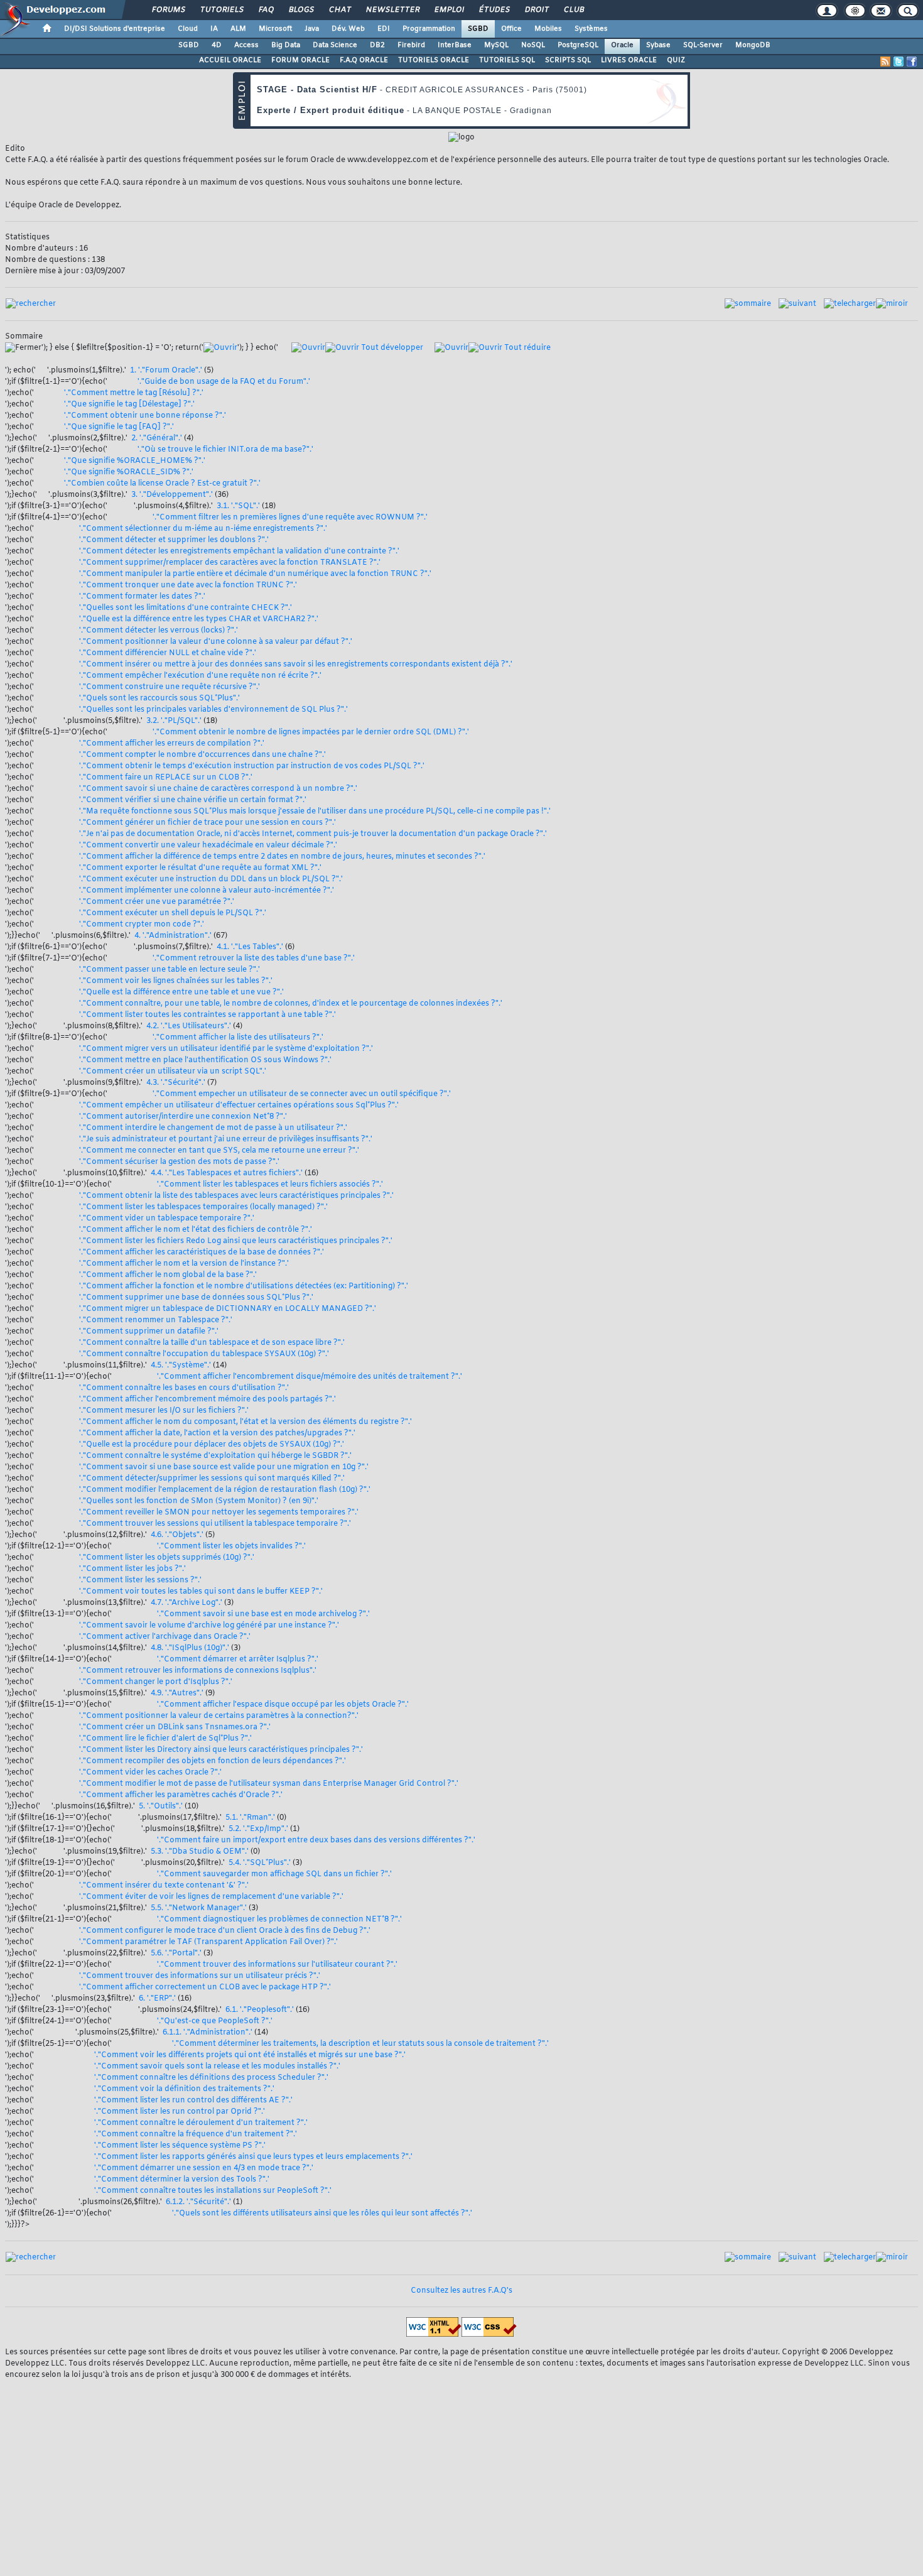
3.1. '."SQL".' (238, 506)
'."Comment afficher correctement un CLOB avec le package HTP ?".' (205, 1987)
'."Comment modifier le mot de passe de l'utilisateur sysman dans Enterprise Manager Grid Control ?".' (269, 1784)
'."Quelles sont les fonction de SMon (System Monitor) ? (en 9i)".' (199, 1501)
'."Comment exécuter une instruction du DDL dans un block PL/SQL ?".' (211, 879)
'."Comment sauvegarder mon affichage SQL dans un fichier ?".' (274, 1874)
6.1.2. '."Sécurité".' (198, 2202)
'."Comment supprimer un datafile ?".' (149, 1332)
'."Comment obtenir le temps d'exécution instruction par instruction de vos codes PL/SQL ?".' (252, 766)
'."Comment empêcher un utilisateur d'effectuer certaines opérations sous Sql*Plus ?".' (239, 1106)
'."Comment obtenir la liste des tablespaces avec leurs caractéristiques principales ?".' (236, 1196)
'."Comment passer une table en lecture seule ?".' (170, 970)
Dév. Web (348, 29)
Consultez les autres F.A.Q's (462, 2291)
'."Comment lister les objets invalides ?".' (231, 1546)
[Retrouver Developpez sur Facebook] (912, 62)
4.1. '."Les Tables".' (250, 947)
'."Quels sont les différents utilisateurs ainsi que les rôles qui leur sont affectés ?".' (322, 2214)
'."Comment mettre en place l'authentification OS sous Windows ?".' (205, 1060)
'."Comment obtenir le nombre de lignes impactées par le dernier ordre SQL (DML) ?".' (311, 732)
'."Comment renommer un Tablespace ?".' (156, 1320)
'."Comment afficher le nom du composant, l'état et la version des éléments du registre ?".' (246, 1422)
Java (312, 29)
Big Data (286, 45)
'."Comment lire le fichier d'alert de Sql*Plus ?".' (165, 1739)
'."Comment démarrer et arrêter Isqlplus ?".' (238, 1660)
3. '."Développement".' (172, 495)
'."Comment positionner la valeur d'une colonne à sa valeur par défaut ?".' (216, 642)
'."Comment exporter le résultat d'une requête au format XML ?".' (200, 868)
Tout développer (391, 348)
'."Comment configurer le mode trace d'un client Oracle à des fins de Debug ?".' (225, 1931)
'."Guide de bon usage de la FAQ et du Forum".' (224, 382)
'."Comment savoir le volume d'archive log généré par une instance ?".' (209, 1626)
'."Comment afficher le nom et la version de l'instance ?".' (184, 1264)
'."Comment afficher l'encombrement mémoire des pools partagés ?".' (208, 1399)
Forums (168, 10)
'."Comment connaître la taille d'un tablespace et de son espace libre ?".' (212, 1343)
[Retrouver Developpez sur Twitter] (899, 62)
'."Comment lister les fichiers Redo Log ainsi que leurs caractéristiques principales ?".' (236, 1241)
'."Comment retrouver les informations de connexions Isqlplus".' (198, 1671)
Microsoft (275, 29)
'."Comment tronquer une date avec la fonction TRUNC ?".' (188, 585)
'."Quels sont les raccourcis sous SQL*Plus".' (159, 698)
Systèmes (591, 29)
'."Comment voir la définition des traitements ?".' (184, 2089)
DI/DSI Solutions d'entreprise (115, 29)
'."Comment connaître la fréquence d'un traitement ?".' (196, 2134)
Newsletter (392, 10)
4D (217, 45)
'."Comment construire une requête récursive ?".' (170, 687)
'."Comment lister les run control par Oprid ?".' (180, 2112)
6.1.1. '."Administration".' (208, 2033)
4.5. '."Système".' (181, 1366)
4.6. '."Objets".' (177, 1535)
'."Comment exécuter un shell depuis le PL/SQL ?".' (173, 913)
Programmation (429, 29)
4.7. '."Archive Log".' (186, 1603)
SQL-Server (703, 45)
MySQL (496, 45)
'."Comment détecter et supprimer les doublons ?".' (174, 540)
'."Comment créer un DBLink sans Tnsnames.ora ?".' (175, 1727)
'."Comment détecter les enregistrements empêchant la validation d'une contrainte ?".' (239, 552)
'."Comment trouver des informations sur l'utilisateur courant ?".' (277, 1965)
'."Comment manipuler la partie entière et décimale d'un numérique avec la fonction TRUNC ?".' (255, 574)
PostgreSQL (578, 45)
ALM (238, 29)
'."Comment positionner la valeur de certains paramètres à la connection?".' (219, 1716)
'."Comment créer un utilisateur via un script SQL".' (173, 1072)
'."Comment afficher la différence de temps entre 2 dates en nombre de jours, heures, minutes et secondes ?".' (282, 857)
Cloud (188, 29)
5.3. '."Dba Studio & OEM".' (200, 1852)
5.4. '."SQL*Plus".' (260, 1863)
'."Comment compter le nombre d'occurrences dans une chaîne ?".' (202, 755)
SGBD (478, 29)
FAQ (266, 10)
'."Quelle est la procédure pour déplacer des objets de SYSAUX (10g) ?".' (212, 1445)
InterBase (455, 45)
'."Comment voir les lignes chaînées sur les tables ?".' (176, 981)
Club (573, 10)
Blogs (301, 10)
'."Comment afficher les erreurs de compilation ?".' (172, 744)
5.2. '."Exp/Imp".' (258, 1829)
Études (494, 10)
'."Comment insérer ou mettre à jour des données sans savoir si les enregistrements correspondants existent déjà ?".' (296, 665)
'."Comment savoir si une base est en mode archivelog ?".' (263, 1614)
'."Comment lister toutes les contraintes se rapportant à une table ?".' (208, 1015)
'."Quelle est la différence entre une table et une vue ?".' (181, 992)
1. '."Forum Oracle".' (166, 371)
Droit (536, 10)
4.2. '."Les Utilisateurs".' (189, 1026)
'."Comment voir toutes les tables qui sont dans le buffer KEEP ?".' (201, 1592)
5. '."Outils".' (161, 1807)
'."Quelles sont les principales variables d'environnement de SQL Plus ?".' (213, 710)
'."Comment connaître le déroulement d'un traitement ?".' (201, 2123)
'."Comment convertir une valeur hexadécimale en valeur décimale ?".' (208, 845)
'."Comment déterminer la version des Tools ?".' (182, 2180)
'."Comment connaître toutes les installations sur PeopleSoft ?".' (213, 2191)
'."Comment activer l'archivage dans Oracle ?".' (165, 1637)
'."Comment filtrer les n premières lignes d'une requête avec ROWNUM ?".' (290, 518)
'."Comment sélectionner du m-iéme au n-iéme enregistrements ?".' (203, 529)
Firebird (411, 45)
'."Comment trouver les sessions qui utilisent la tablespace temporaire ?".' (215, 1524)
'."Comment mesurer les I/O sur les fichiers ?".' (164, 1411)
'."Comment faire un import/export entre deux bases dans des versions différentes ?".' (316, 1840)
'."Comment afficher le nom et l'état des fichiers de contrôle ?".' (196, 1230)
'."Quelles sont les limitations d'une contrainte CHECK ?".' (186, 608)
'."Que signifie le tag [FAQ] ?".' (119, 427)
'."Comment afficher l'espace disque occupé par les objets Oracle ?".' (283, 1705)
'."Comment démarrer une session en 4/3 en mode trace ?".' (204, 2168)
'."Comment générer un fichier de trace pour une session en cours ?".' (208, 823)
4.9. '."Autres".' (177, 1693)
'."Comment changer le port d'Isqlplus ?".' (156, 1682)
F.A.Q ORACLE (364, 60)
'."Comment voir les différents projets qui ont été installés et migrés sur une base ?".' (250, 2055)
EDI (384, 29)
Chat (339, 10)
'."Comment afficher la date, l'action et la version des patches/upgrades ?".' (217, 1433)
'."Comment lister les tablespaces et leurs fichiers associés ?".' (270, 1185)
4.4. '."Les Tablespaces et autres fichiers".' (227, 1173)
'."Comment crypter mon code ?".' (142, 925)
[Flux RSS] (885, 62)
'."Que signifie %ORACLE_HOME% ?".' (135, 461)
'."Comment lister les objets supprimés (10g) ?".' (167, 1558)
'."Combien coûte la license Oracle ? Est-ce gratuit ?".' (162, 484)
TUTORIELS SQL (507, 60)
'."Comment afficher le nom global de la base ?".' (168, 1275)
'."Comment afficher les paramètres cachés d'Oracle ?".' (181, 1795)
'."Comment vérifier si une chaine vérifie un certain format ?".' (193, 800)
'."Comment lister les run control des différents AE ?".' (193, 2100)
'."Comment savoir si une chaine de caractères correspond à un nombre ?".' (218, 789)
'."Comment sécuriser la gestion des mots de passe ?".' (179, 1162)
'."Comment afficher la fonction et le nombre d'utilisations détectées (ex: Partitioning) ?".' (244, 1286)
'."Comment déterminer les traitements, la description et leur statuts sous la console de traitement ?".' (360, 2044)
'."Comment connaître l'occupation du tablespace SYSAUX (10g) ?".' (204, 1354)
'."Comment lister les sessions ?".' (140, 1580)
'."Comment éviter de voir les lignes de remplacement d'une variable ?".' (211, 1897)
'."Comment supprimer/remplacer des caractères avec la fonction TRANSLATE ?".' (230, 563)
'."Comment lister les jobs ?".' (132, 1569)
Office (511, 29)
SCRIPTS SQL (568, 60)
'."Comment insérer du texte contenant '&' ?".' (164, 1886)
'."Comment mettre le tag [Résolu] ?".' (134, 393)
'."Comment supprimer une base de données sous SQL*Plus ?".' (196, 1298)
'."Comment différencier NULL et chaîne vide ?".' (168, 653)
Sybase (658, 45)
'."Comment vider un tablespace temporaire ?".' (167, 1219)
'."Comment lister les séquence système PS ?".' (180, 2146)
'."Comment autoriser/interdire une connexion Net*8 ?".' (183, 1117)
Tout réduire (526, 348)
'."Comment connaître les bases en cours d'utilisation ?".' (184, 1388)
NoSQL (533, 45)
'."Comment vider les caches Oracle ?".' (150, 1773)
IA (214, 29)
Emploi (449, 10)
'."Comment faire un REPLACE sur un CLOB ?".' (166, 778)
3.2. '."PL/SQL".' (174, 721)
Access (246, 45)
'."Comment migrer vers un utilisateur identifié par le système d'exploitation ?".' (226, 1049)
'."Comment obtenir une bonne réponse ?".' (145, 416)
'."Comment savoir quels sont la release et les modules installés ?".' (217, 2067)
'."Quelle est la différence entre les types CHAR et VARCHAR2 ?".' (199, 619)
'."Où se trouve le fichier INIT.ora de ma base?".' (225, 450)
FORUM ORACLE (300, 60)
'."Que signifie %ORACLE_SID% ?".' (129, 472)
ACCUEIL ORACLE (230, 60)
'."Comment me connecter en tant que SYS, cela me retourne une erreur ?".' (219, 1151)
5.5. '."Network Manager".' (199, 1908)
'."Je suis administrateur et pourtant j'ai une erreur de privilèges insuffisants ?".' (226, 1139)
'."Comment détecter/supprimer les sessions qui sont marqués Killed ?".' (212, 1479)
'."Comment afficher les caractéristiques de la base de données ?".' (202, 1253)
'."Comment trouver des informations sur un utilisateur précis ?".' (200, 1976)
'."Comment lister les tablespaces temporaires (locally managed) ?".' (203, 1207)
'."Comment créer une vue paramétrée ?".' (157, 902)
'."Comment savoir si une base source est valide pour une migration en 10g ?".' (224, 1467)
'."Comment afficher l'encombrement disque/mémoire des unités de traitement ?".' (310, 1377)
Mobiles (548, 29)
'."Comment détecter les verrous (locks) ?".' (159, 631)
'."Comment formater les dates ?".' (142, 597)
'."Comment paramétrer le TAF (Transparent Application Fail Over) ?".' (208, 1942)
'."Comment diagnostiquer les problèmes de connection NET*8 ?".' (279, 1920)
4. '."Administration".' (173, 936)
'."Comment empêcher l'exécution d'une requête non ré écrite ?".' (200, 676)
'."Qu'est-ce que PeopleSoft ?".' (215, 2021)
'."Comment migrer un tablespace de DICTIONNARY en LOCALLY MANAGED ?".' (228, 1309)
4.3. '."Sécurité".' (176, 1083)
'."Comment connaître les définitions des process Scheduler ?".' (211, 2078)
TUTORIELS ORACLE (434, 60)
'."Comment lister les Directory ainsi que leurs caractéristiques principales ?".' (221, 1750)
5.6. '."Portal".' (176, 1954)
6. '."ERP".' (157, 1999)
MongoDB (753, 45)
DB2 (377, 45)
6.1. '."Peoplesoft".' (260, 2010)
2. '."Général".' (157, 438)
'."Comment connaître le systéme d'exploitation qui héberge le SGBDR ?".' (215, 1456)
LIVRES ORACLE (629, 60)
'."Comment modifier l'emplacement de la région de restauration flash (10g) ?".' (225, 1490)
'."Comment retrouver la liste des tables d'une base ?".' (254, 959)
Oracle (622, 45)
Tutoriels (221, 10)
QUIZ (676, 60)
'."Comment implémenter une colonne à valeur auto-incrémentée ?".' (207, 891)
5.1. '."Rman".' (250, 1818)
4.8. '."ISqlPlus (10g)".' (190, 1648)
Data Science (335, 45)
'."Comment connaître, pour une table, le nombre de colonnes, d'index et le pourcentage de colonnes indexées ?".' (291, 1004)
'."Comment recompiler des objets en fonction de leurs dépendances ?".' (213, 1761)
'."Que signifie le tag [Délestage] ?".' (129, 405)
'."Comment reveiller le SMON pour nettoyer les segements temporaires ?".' (219, 1513)
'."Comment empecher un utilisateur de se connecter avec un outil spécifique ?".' (302, 1094)
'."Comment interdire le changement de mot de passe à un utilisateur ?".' (213, 1128)
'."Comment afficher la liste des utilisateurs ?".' (238, 1038)
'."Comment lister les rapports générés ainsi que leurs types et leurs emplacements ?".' (253, 2157)
